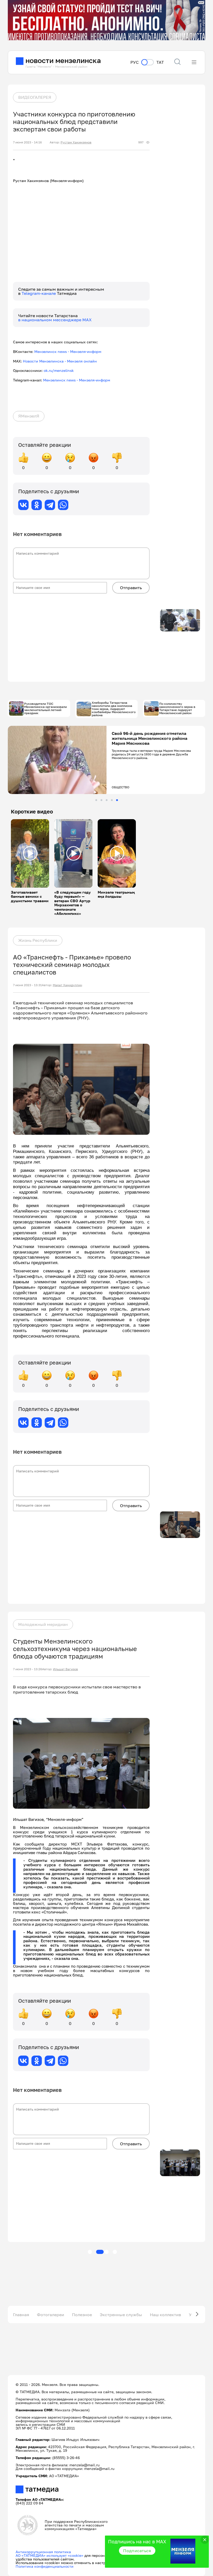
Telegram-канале (39, 293)
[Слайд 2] (101, 800)
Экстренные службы (121, 2315)
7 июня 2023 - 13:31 (27, 985)
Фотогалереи (51, 2315)
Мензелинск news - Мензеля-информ (68, 351)
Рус (135, 62)
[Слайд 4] (112, 800)
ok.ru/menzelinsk (59, 370)
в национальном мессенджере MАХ (55, 320)
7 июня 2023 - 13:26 (28, 1669)
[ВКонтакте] (23, 505)
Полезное (82, 2315)
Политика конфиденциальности (45, 2566)
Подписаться (137, 2551)
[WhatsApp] (63, 505)
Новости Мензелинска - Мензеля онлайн (60, 361)
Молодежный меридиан (43, 1624)
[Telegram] (50, 505)
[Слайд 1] (96, 800)
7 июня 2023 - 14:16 (27, 142)
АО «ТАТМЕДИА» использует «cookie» (49, 2555)
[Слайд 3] (107, 800)
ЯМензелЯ (29, 416)
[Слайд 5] (117, 800)
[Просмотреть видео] (30, 853)
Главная (21, 2315)
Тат (160, 62)
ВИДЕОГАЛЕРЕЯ (35, 97)
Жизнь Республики (38, 940)
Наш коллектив (165, 2315)
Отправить (131, 588)
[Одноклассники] (37, 505)
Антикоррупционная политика (43, 2552)
